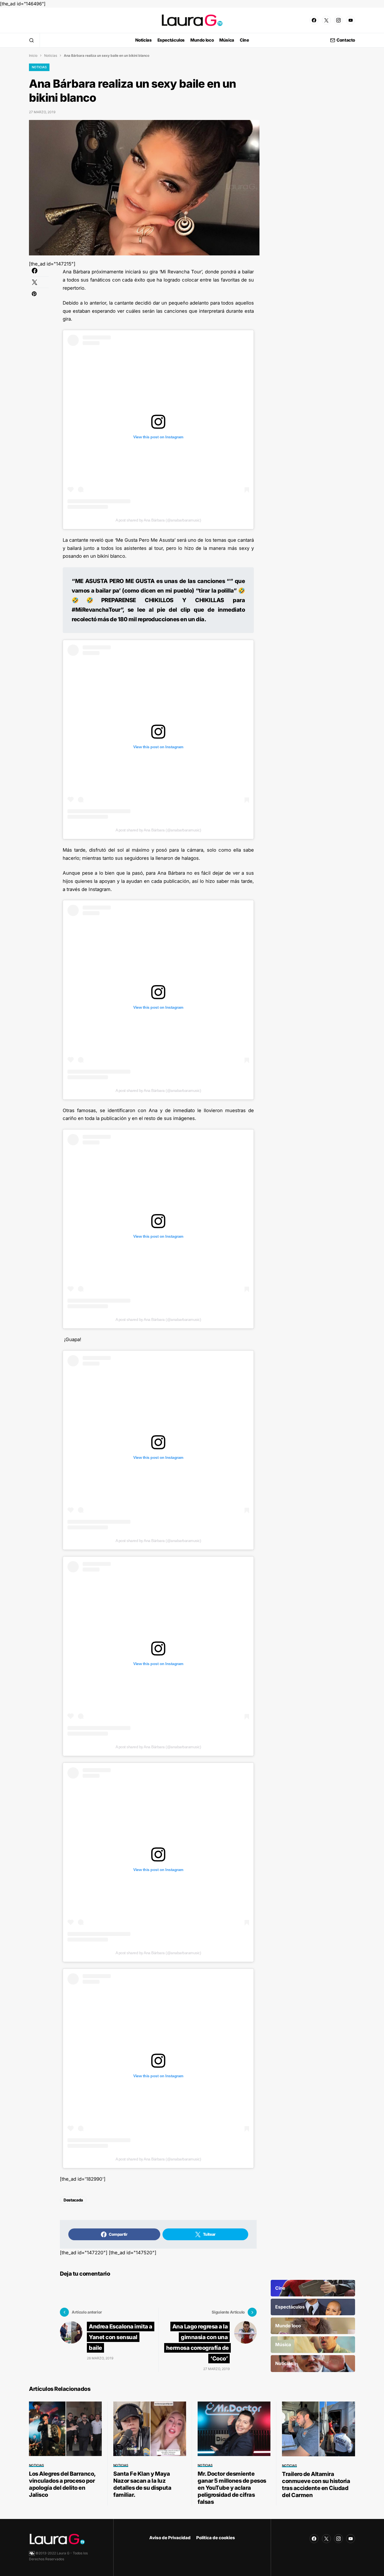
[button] (31, 40)
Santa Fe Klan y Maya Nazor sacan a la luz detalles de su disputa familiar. (142, 2484)
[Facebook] (314, 20)
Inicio (33, 55)
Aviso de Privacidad (170, 2538)
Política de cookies (216, 2538)
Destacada (73, 2200)
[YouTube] (351, 20)
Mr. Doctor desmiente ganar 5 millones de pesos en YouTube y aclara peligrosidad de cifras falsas (232, 2488)
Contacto (346, 40)
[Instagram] (338, 20)
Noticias (51, 55)
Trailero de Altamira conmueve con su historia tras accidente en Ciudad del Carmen (316, 2485)
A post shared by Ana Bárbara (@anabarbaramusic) (158, 520)
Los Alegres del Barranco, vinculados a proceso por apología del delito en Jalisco (62, 2484)
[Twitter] (326, 20)
